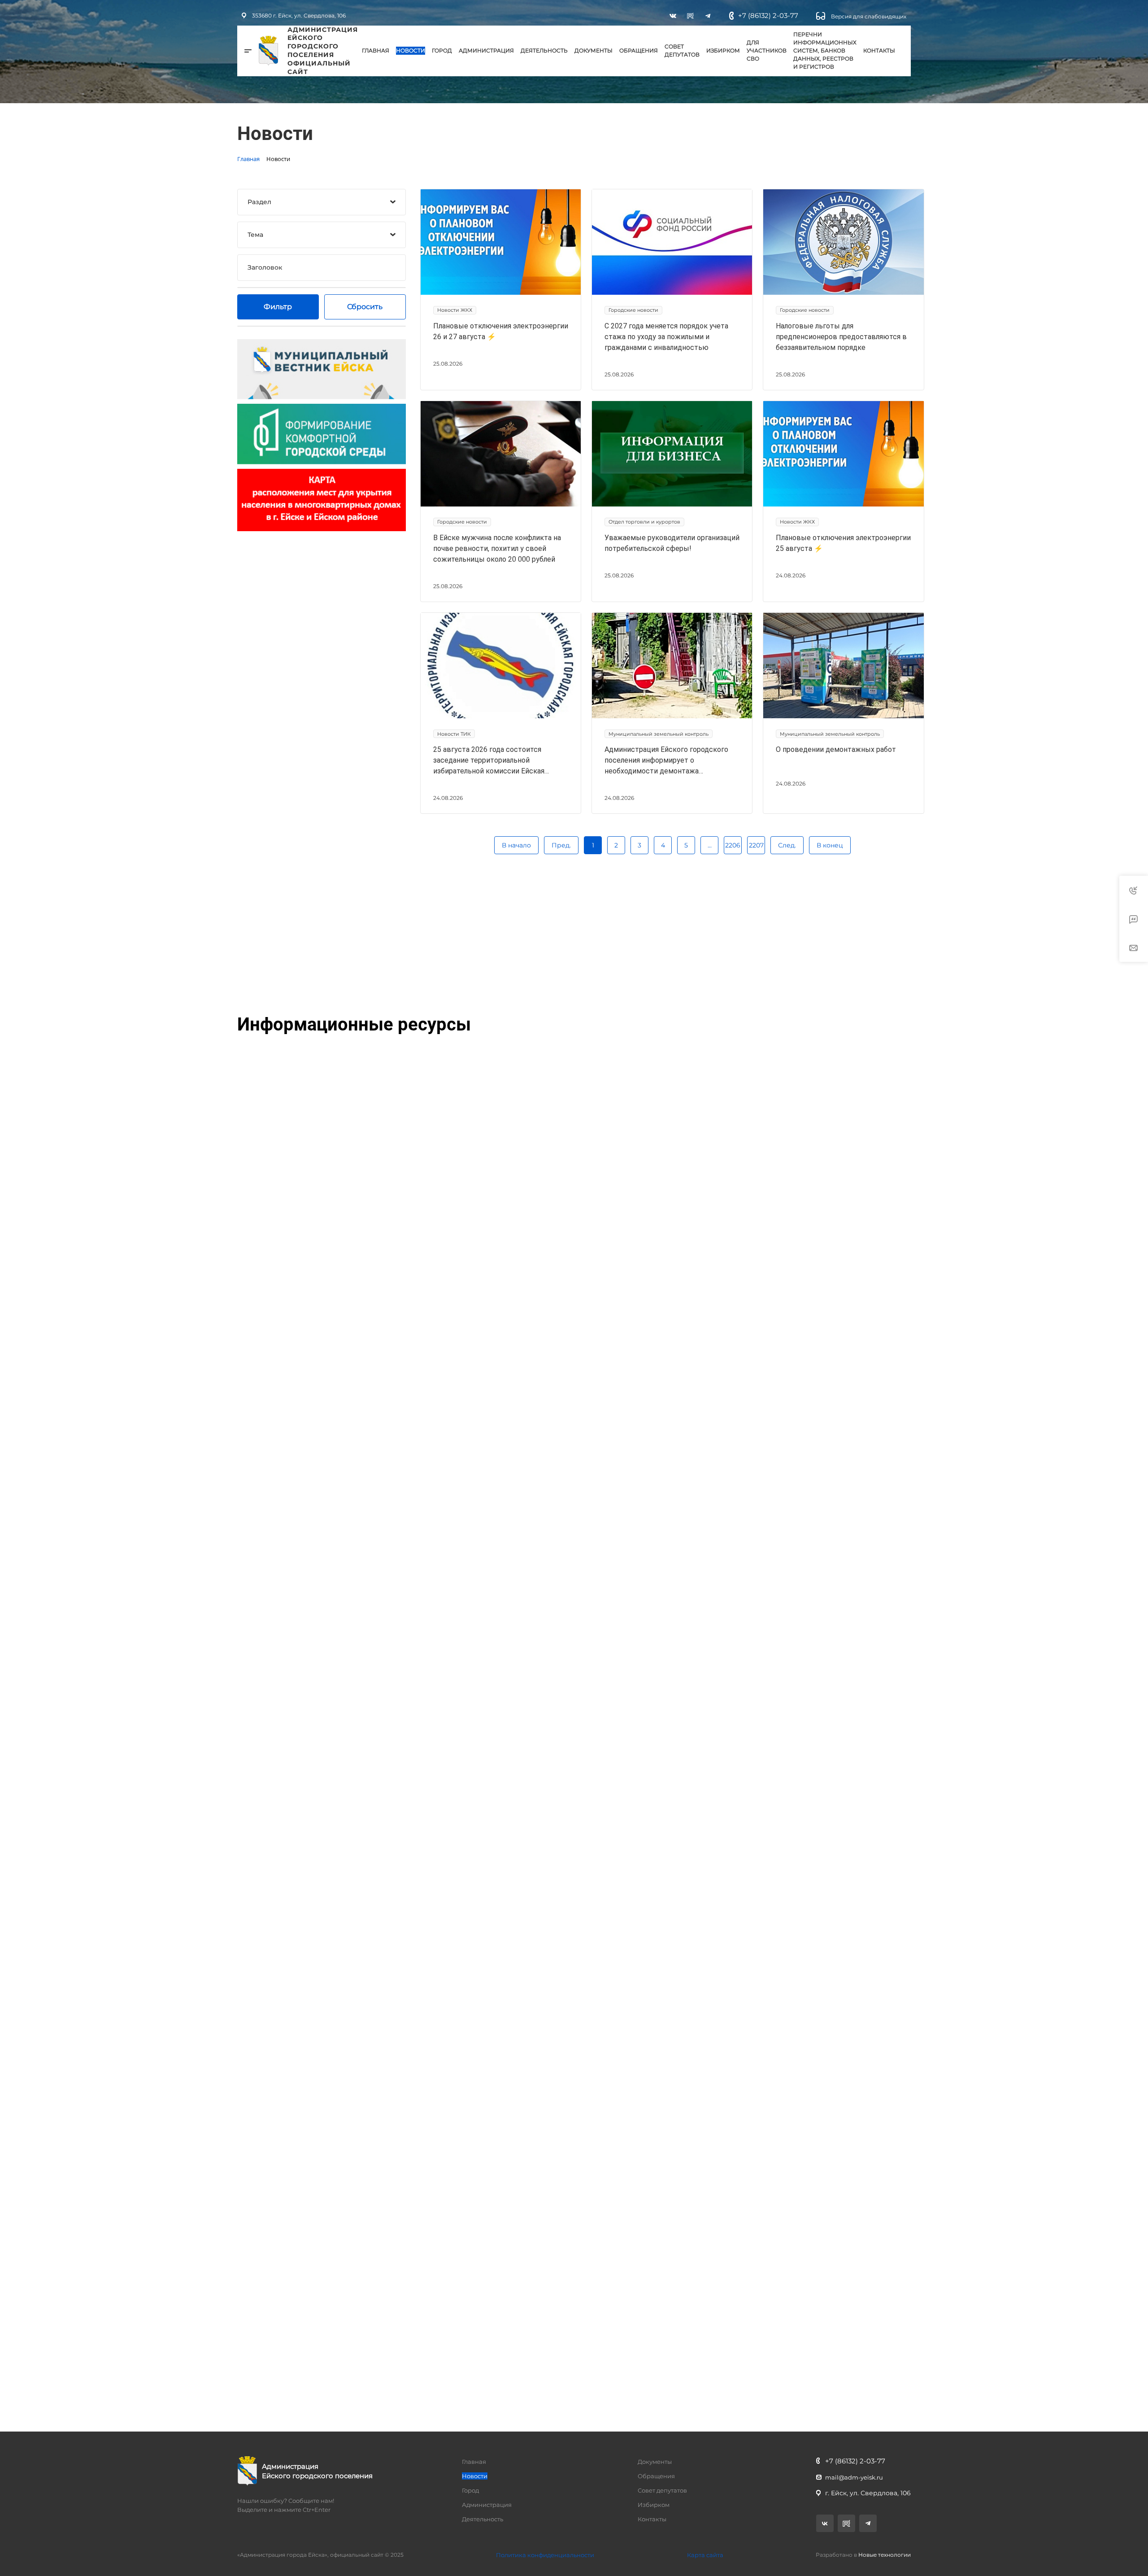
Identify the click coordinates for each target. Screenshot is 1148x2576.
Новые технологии (885, 2555)
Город (442, 50)
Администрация (486, 50)
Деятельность (544, 50)
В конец (830, 845)
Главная (376, 50)
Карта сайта (705, 2555)
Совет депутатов (682, 50)
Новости (411, 50)
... (710, 845)
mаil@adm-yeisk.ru (854, 2477)
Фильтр (278, 307)
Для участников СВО (767, 50)
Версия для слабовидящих (868, 16)
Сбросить (365, 307)
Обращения (639, 50)
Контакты (879, 50)
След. (787, 845)
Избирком (723, 50)
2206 (733, 845)
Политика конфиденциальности (545, 2555)
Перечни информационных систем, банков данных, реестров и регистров (825, 50)
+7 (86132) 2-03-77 (768, 15)
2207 (756, 845)
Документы (594, 50)
